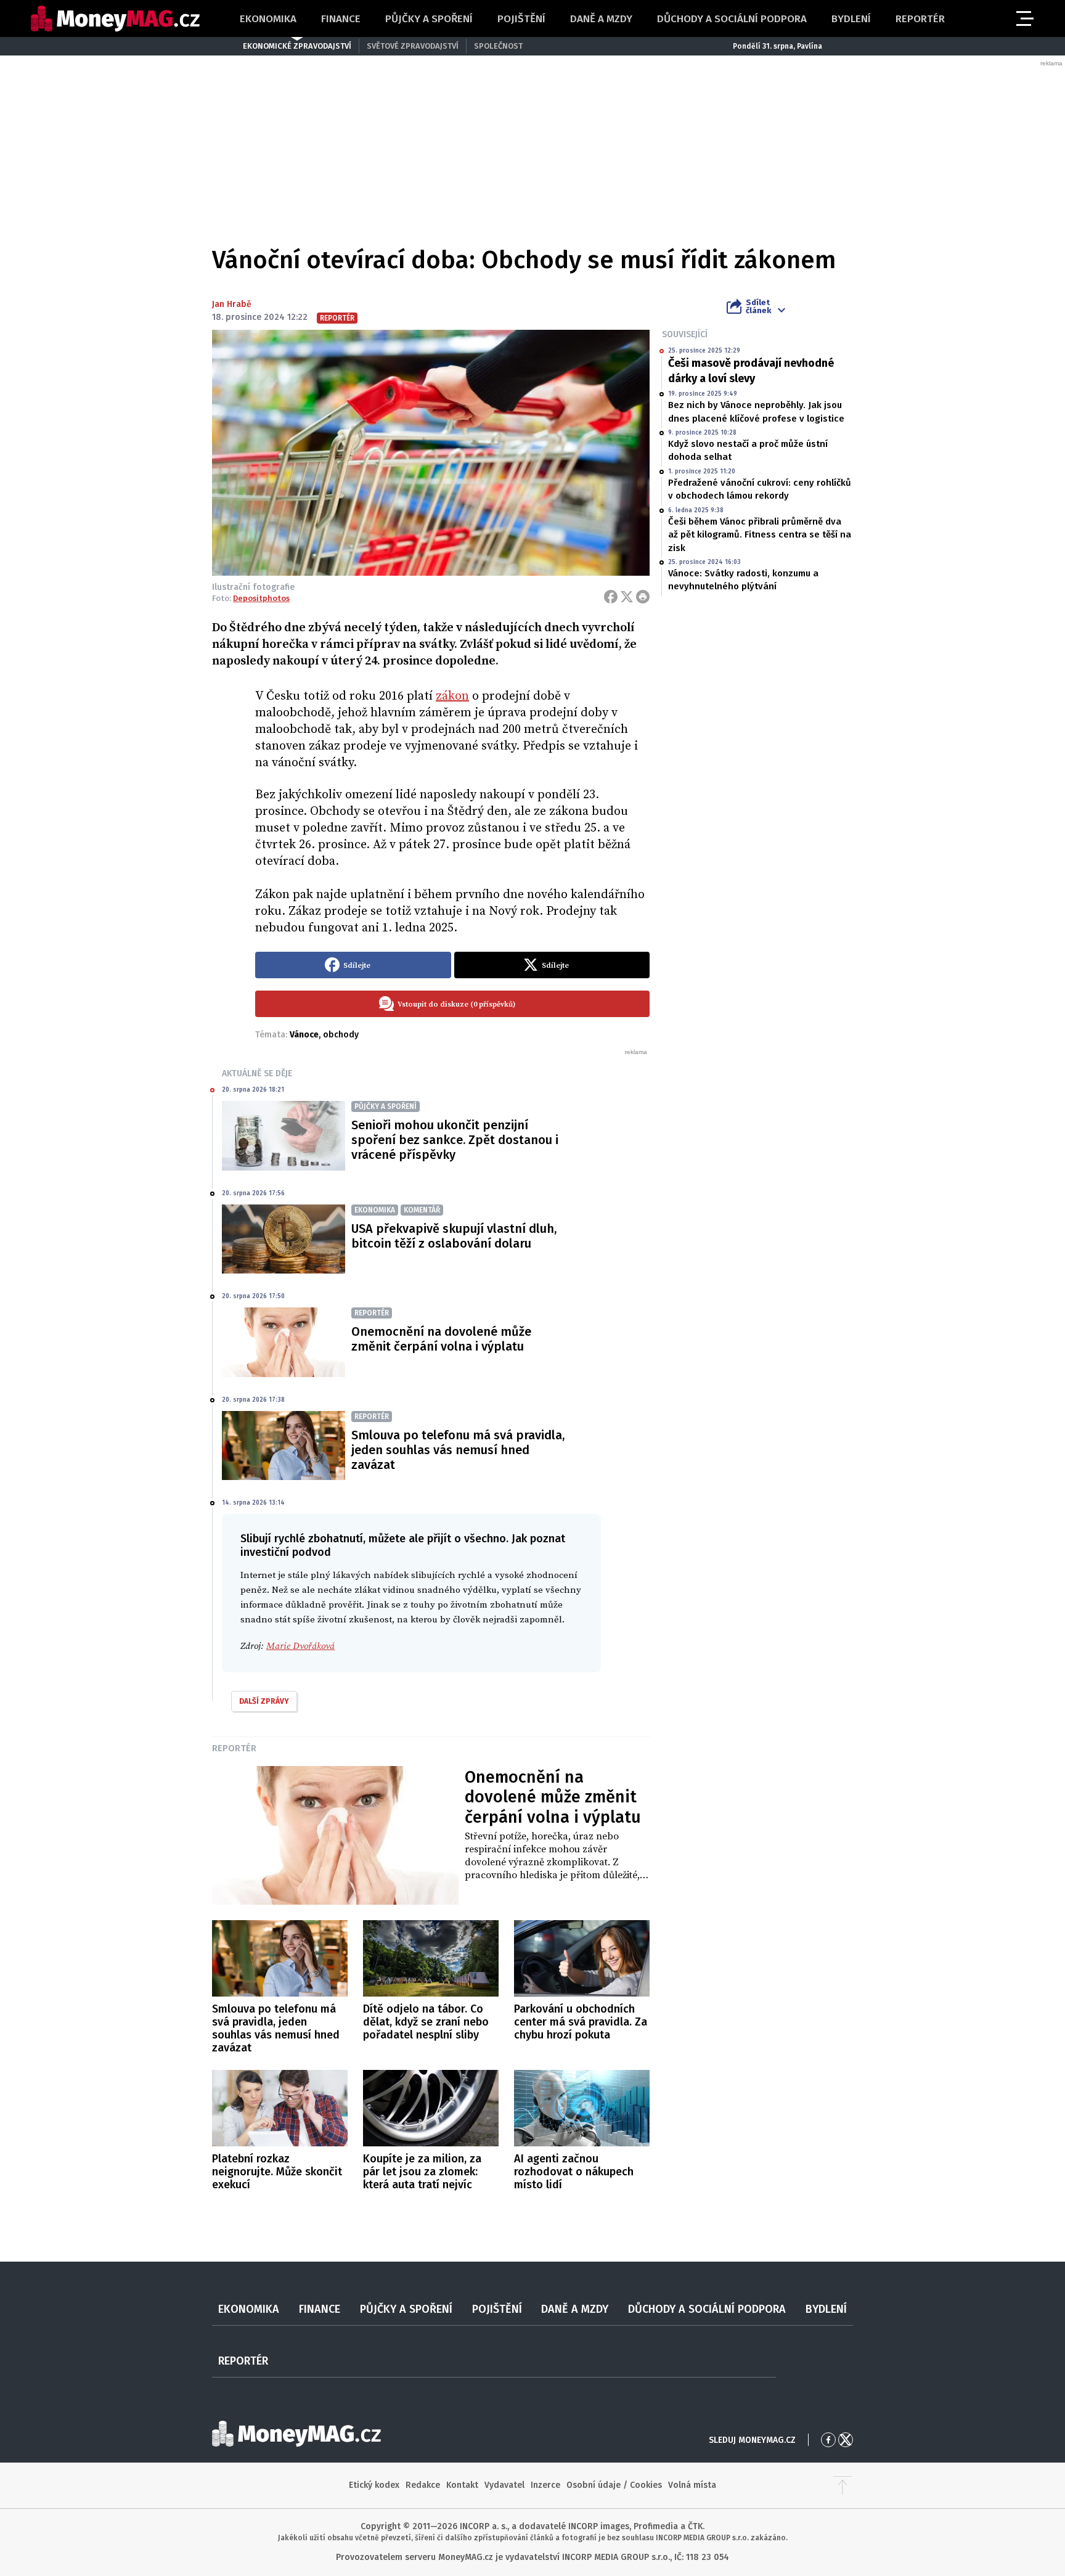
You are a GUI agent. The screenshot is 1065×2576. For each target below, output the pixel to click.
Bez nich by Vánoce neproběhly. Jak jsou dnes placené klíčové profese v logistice (756, 411)
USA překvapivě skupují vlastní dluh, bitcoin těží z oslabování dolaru (454, 1236)
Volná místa (692, 2485)
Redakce (423, 2485)
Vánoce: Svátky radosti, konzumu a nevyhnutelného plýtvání (743, 580)
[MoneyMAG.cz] (115, 19)
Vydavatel (504, 2485)
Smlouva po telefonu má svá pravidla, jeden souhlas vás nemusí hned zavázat (458, 1450)
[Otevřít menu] (1024, 18)
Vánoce (304, 1035)
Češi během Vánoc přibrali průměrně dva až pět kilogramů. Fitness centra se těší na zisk (760, 535)
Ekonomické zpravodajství (297, 46)
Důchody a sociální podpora (732, 19)
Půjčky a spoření (429, 19)
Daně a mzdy (601, 19)
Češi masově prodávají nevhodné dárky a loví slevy (751, 371)
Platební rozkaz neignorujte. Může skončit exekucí (277, 2172)
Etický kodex (374, 2485)
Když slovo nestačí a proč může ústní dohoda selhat (748, 450)
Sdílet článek (758, 306)
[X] (627, 597)
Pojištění (521, 19)
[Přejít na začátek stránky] (843, 2485)
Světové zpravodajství (413, 46)
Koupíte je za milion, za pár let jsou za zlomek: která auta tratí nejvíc (422, 2172)
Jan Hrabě (232, 304)
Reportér (920, 19)
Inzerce (545, 2485)
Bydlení (851, 19)
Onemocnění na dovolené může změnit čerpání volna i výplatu (441, 1339)
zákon (452, 696)
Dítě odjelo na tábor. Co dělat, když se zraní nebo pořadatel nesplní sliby (426, 2022)
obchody (341, 1035)
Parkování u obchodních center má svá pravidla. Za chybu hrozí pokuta (581, 2022)
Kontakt (462, 2485)
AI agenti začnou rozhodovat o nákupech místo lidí (574, 2172)
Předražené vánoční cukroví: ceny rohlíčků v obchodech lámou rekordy (760, 489)
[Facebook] (611, 597)
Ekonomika (268, 19)
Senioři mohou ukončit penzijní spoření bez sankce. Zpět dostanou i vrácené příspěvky (455, 1140)
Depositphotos (261, 598)
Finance (341, 19)
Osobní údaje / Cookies (614, 2485)
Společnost (498, 46)
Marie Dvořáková (300, 1646)
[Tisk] (643, 597)
